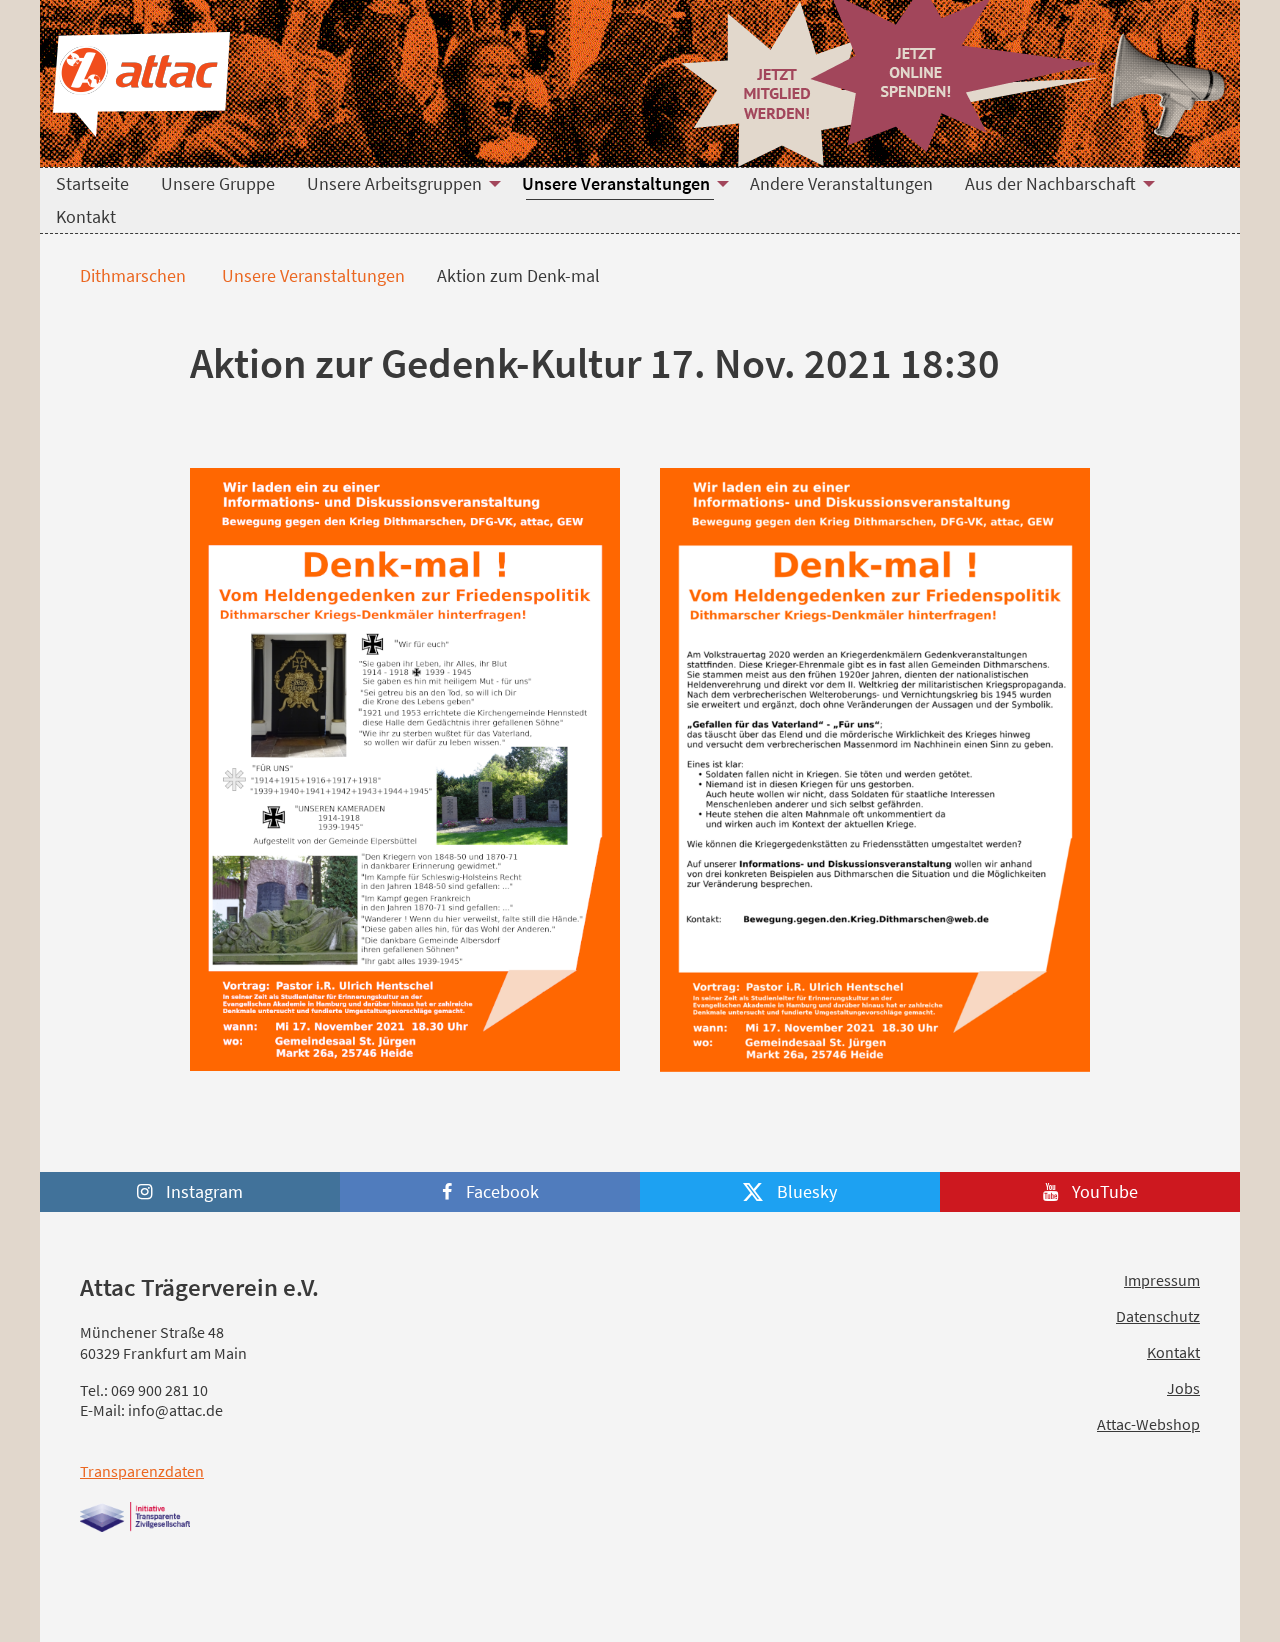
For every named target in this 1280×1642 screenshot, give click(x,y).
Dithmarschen (131, 275)
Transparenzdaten (142, 1471)
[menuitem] (92, 184)
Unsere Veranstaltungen (311, 275)
